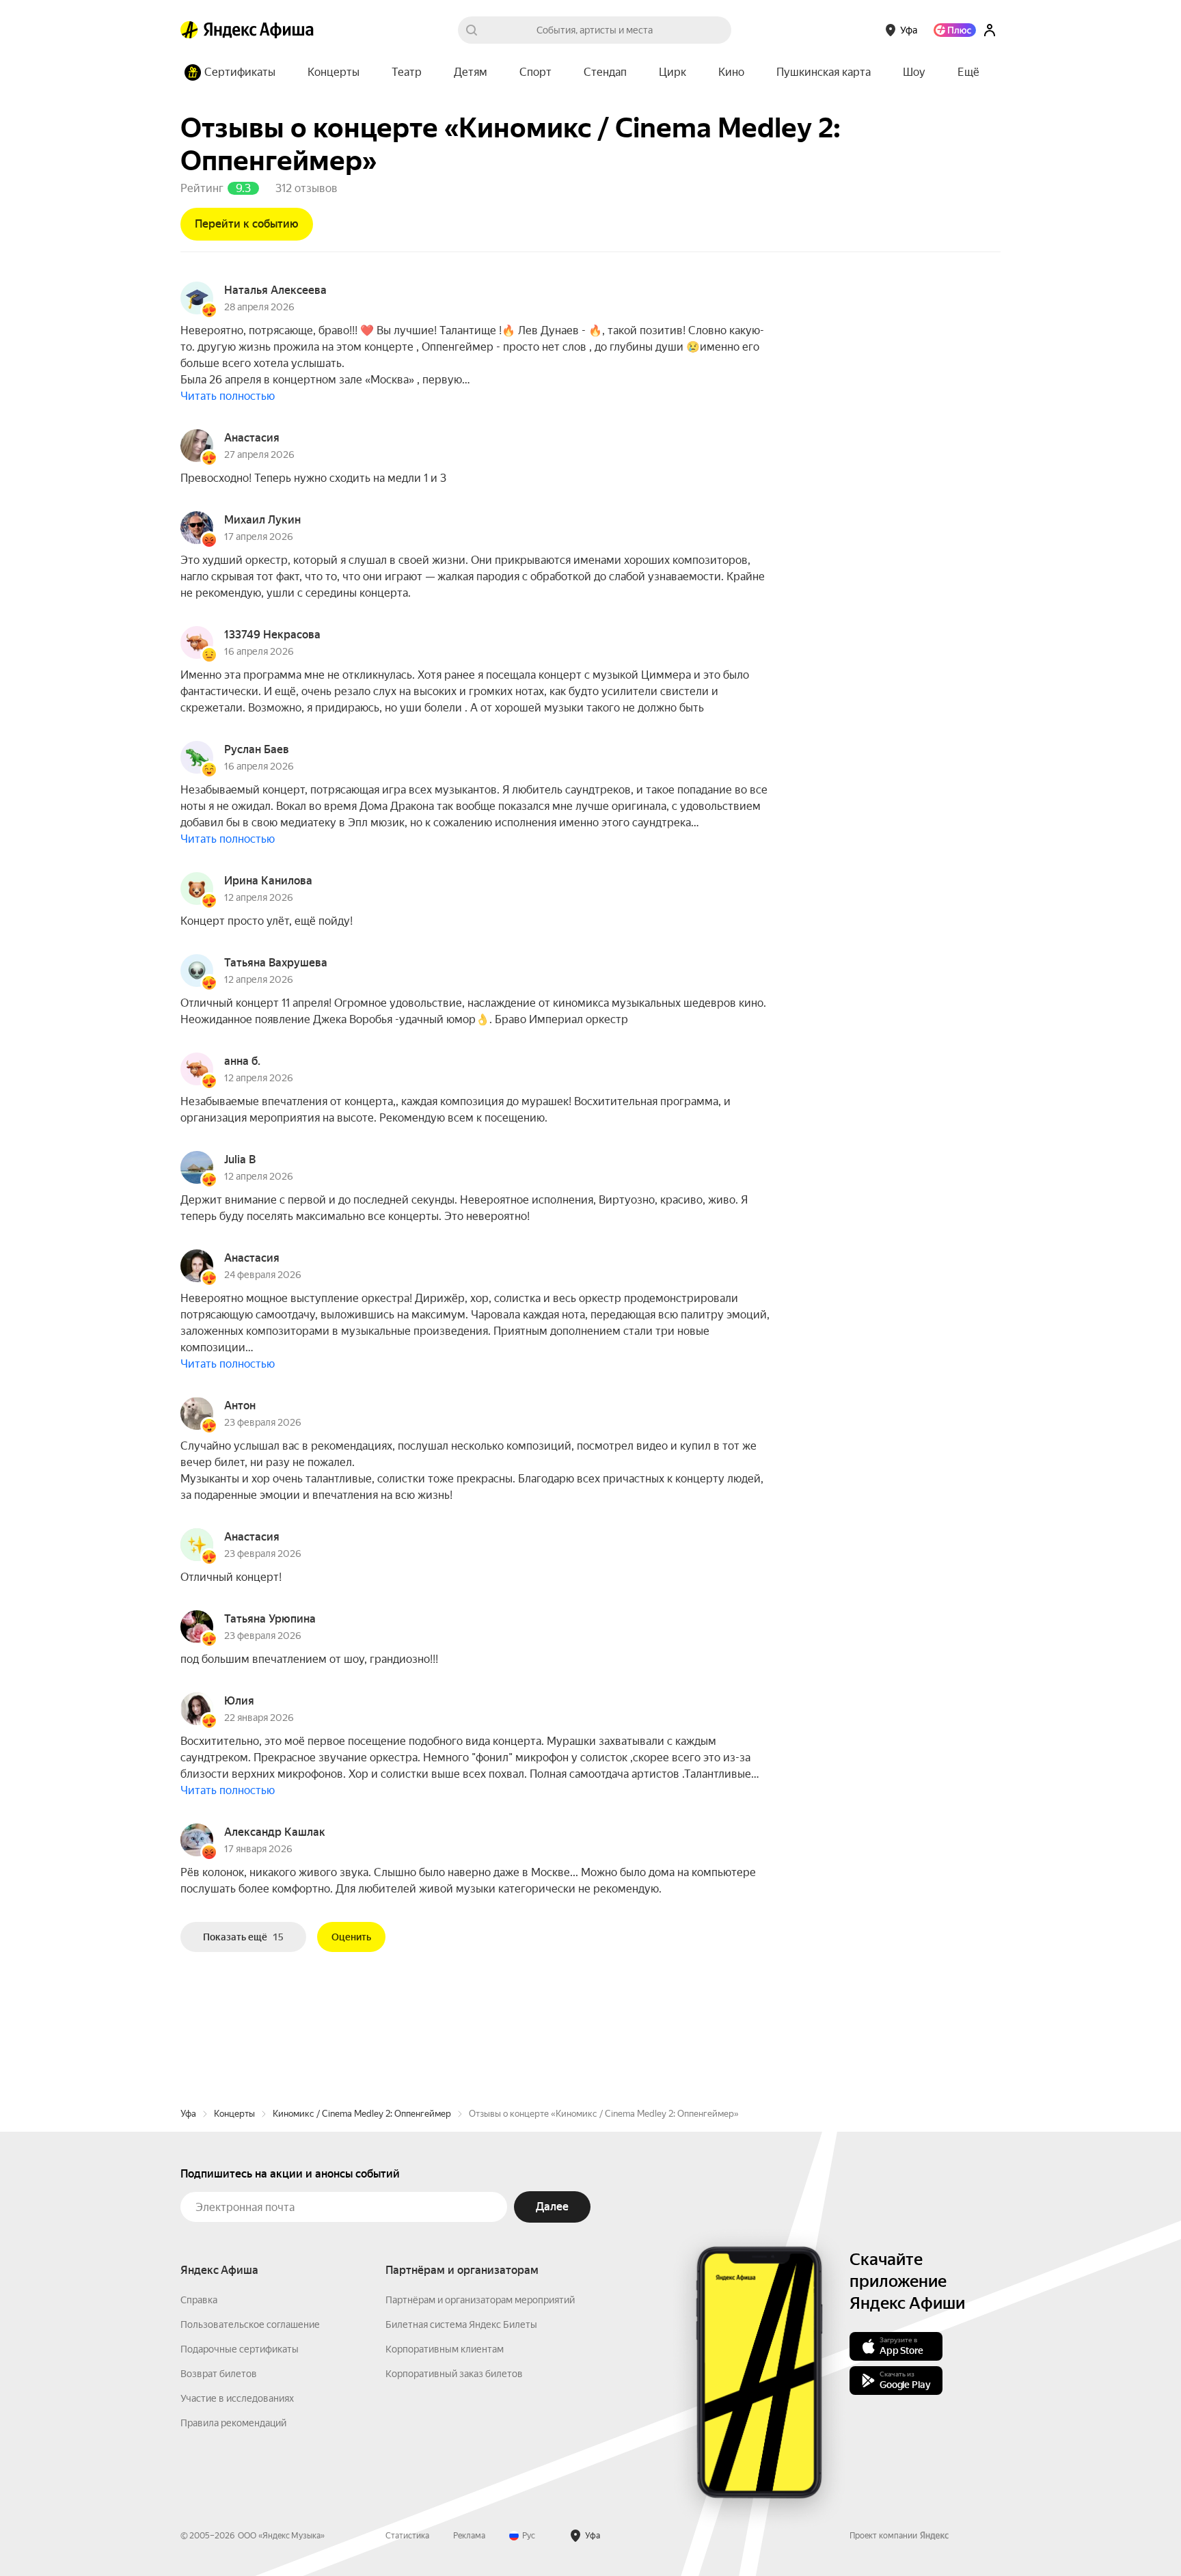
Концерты (234, 2114)
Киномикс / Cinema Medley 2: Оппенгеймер (362, 2114)
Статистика (407, 2536)
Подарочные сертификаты (240, 2349)
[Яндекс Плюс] (955, 30)
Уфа (188, 2114)
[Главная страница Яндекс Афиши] (189, 30)
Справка (199, 2300)
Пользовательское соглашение (250, 2324)
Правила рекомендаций (233, 2423)
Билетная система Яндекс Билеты (461, 2324)
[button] (968, 72)
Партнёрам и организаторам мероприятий (480, 2300)
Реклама (469, 2536)
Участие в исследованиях (237, 2398)
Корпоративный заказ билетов (454, 2374)
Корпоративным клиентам (445, 2349)
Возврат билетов (219, 2374)
